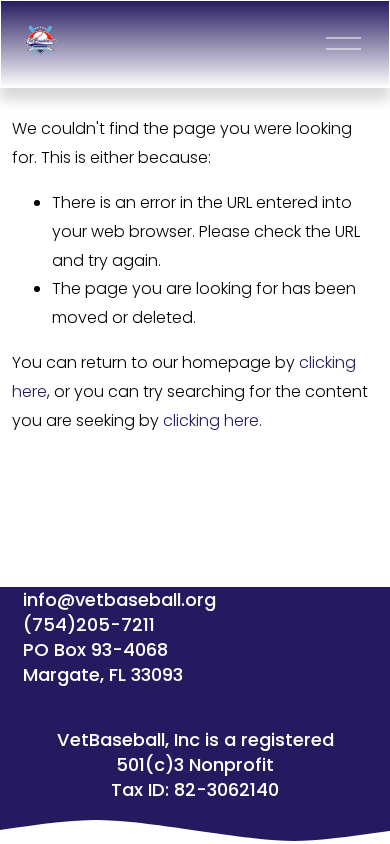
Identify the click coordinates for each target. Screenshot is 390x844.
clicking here (211, 420)
